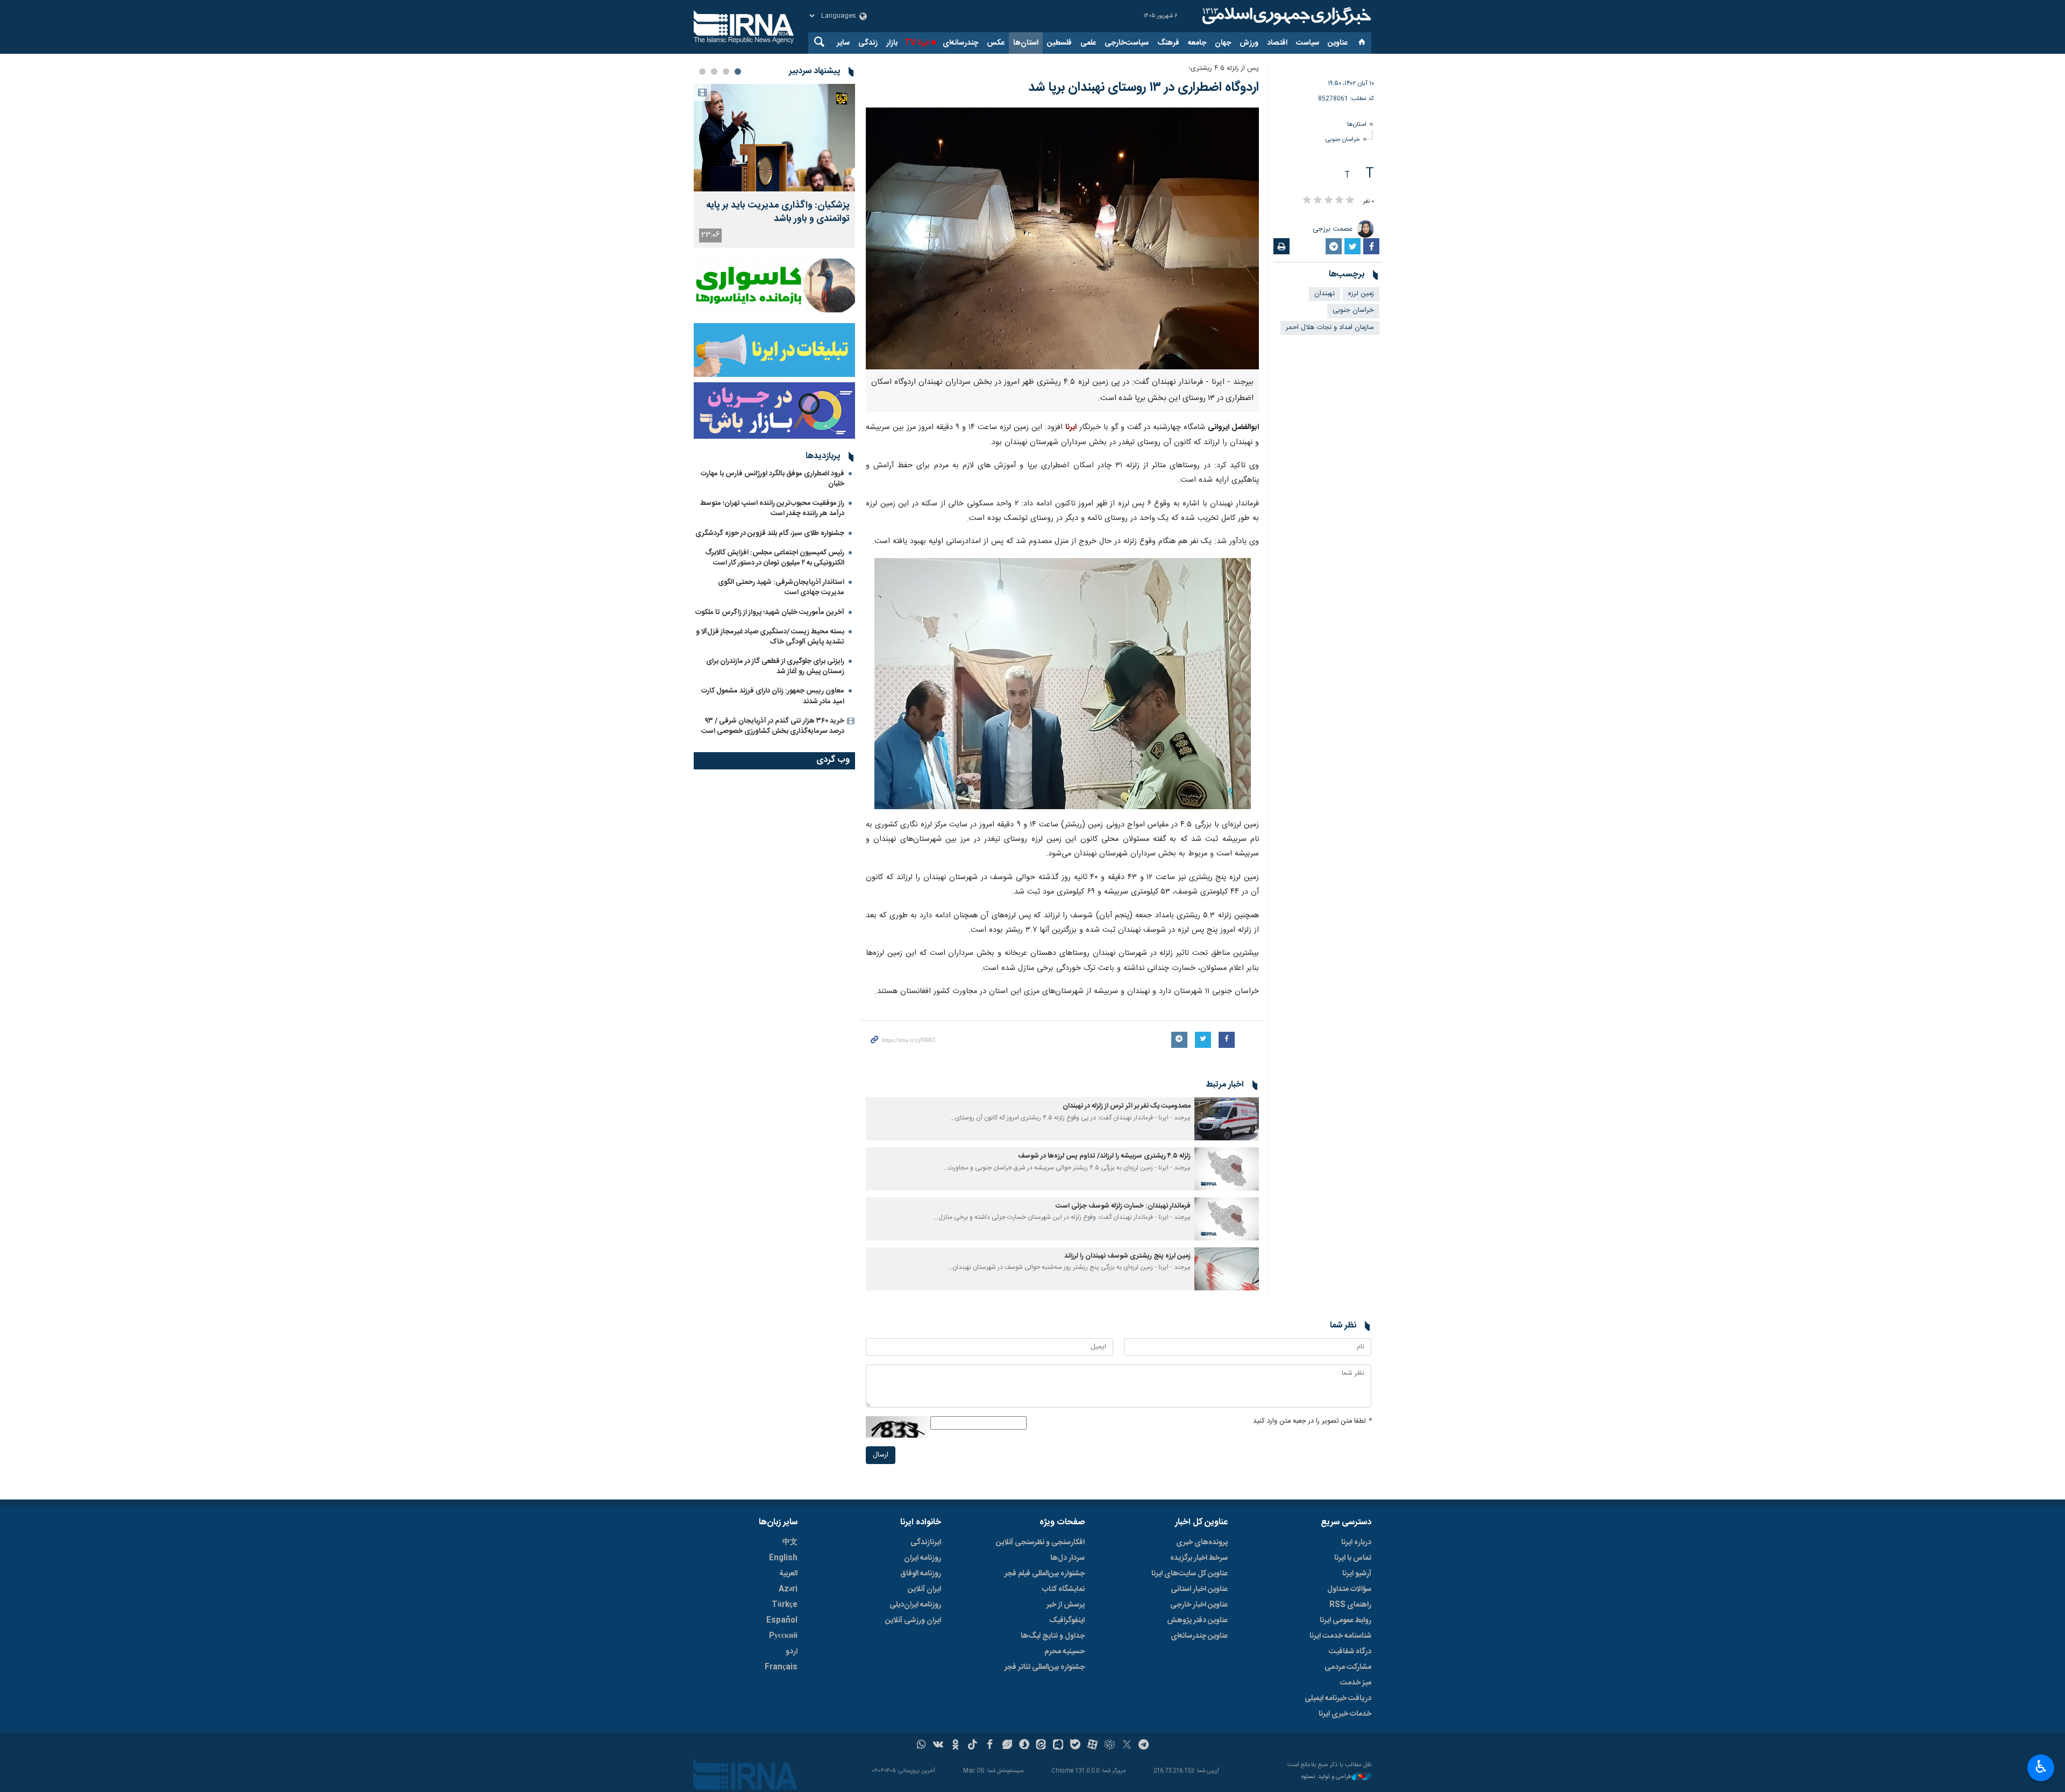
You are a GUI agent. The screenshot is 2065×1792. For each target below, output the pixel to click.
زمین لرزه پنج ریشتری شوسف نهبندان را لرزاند (1127, 1256)
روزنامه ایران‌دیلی (915, 1605)
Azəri (788, 1589)
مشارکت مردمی (1348, 1667)
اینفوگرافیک (1067, 1620)
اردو (792, 1652)
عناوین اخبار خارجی (1199, 1605)
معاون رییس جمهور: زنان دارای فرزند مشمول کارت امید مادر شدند (773, 696)
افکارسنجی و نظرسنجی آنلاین (1040, 1543)
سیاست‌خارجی (1127, 43)
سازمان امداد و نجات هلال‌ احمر (1330, 328)
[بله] (1075, 1746)
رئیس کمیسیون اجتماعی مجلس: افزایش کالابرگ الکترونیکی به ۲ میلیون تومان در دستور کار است (775, 558)
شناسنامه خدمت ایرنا (1340, 1636)
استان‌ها (1026, 43)
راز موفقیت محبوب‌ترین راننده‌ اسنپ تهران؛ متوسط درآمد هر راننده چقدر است (772, 508)
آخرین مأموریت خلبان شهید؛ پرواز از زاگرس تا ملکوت (770, 612)
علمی (1088, 43)
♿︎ (2041, 1767)
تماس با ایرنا (1353, 1558)
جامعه (1197, 43)
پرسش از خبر (1066, 1605)
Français (781, 1667)
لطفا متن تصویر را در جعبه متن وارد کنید (1312, 1421)
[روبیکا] (1110, 1746)
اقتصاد (1277, 43)
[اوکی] (955, 1746)
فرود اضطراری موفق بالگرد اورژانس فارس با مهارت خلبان (772, 479)
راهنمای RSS (1350, 1605)
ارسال (881, 1455)
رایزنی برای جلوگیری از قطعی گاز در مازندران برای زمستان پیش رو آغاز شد (775, 666)
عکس (996, 43)
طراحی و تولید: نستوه (1327, 1777)
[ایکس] (1127, 1746)
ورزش (1249, 43)
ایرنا (1285, 16)
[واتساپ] (921, 1746)
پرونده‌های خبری (1202, 1543)
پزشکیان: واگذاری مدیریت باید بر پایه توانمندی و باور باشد (778, 212)
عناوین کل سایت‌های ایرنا (1190, 1574)
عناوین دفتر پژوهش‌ (1197, 1620)
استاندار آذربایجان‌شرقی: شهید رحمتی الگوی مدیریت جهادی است (781, 587)
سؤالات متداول (1349, 1589)
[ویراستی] (1007, 1746)
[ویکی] (938, 1746)
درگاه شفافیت (1350, 1652)
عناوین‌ (1338, 43)
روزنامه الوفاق (921, 1574)
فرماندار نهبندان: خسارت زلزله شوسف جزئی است (1123, 1206)
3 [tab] (714, 72)
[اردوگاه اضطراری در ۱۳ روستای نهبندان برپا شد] (1062, 238)
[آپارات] (1092, 1746)
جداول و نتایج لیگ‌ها (1053, 1636)
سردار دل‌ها (1067, 1558)
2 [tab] (726, 72)
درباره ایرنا (1356, 1543)
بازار (892, 43)
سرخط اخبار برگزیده (1199, 1558)
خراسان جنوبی (1343, 140)
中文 (790, 1543)
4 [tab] (702, 72)
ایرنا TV (917, 43)
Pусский (783, 1636)
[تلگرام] (1144, 1746)
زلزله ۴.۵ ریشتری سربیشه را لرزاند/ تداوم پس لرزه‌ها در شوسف (1104, 1156)
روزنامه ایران (923, 1558)
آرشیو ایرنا (1357, 1574)
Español (782, 1620)
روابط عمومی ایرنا (1345, 1620)
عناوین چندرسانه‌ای (1199, 1636)
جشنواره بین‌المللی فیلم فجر (1045, 1574)
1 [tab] (738, 72)
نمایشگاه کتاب (1063, 1589)
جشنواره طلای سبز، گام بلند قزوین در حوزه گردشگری (770, 533)
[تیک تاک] (973, 1746)
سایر (843, 43)
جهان (1223, 43)
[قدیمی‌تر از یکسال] (1227, 1119)
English (783, 1558)
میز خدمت (1356, 1683)
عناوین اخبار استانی (1199, 1589)
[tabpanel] (774, 166)
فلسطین (1059, 43)
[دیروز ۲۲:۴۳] (774, 138)
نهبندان (1325, 294)
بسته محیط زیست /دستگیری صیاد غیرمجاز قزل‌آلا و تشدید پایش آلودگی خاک (770, 637)
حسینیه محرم (1064, 1652)
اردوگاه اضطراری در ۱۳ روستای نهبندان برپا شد (1144, 88)
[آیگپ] (1058, 1746)
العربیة (788, 1574)
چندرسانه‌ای (960, 43)
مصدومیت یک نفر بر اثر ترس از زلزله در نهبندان (1127, 1106)
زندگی (868, 43)
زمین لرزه (1361, 294)
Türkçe (785, 1605)
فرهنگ (1168, 43)
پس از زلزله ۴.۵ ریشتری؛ (1224, 69)
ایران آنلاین (924, 1589)
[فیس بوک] (990, 1746)
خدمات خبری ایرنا (1345, 1714)
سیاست (1308, 43)
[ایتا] (1041, 1746)
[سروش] (1024, 1746)
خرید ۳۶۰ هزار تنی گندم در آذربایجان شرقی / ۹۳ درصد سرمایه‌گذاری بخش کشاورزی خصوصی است (773, 726)
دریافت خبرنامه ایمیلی (1338, 1698)
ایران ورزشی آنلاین (913, 1620)
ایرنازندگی (926, 1543)
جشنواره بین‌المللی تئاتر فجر (1045, 1667)
